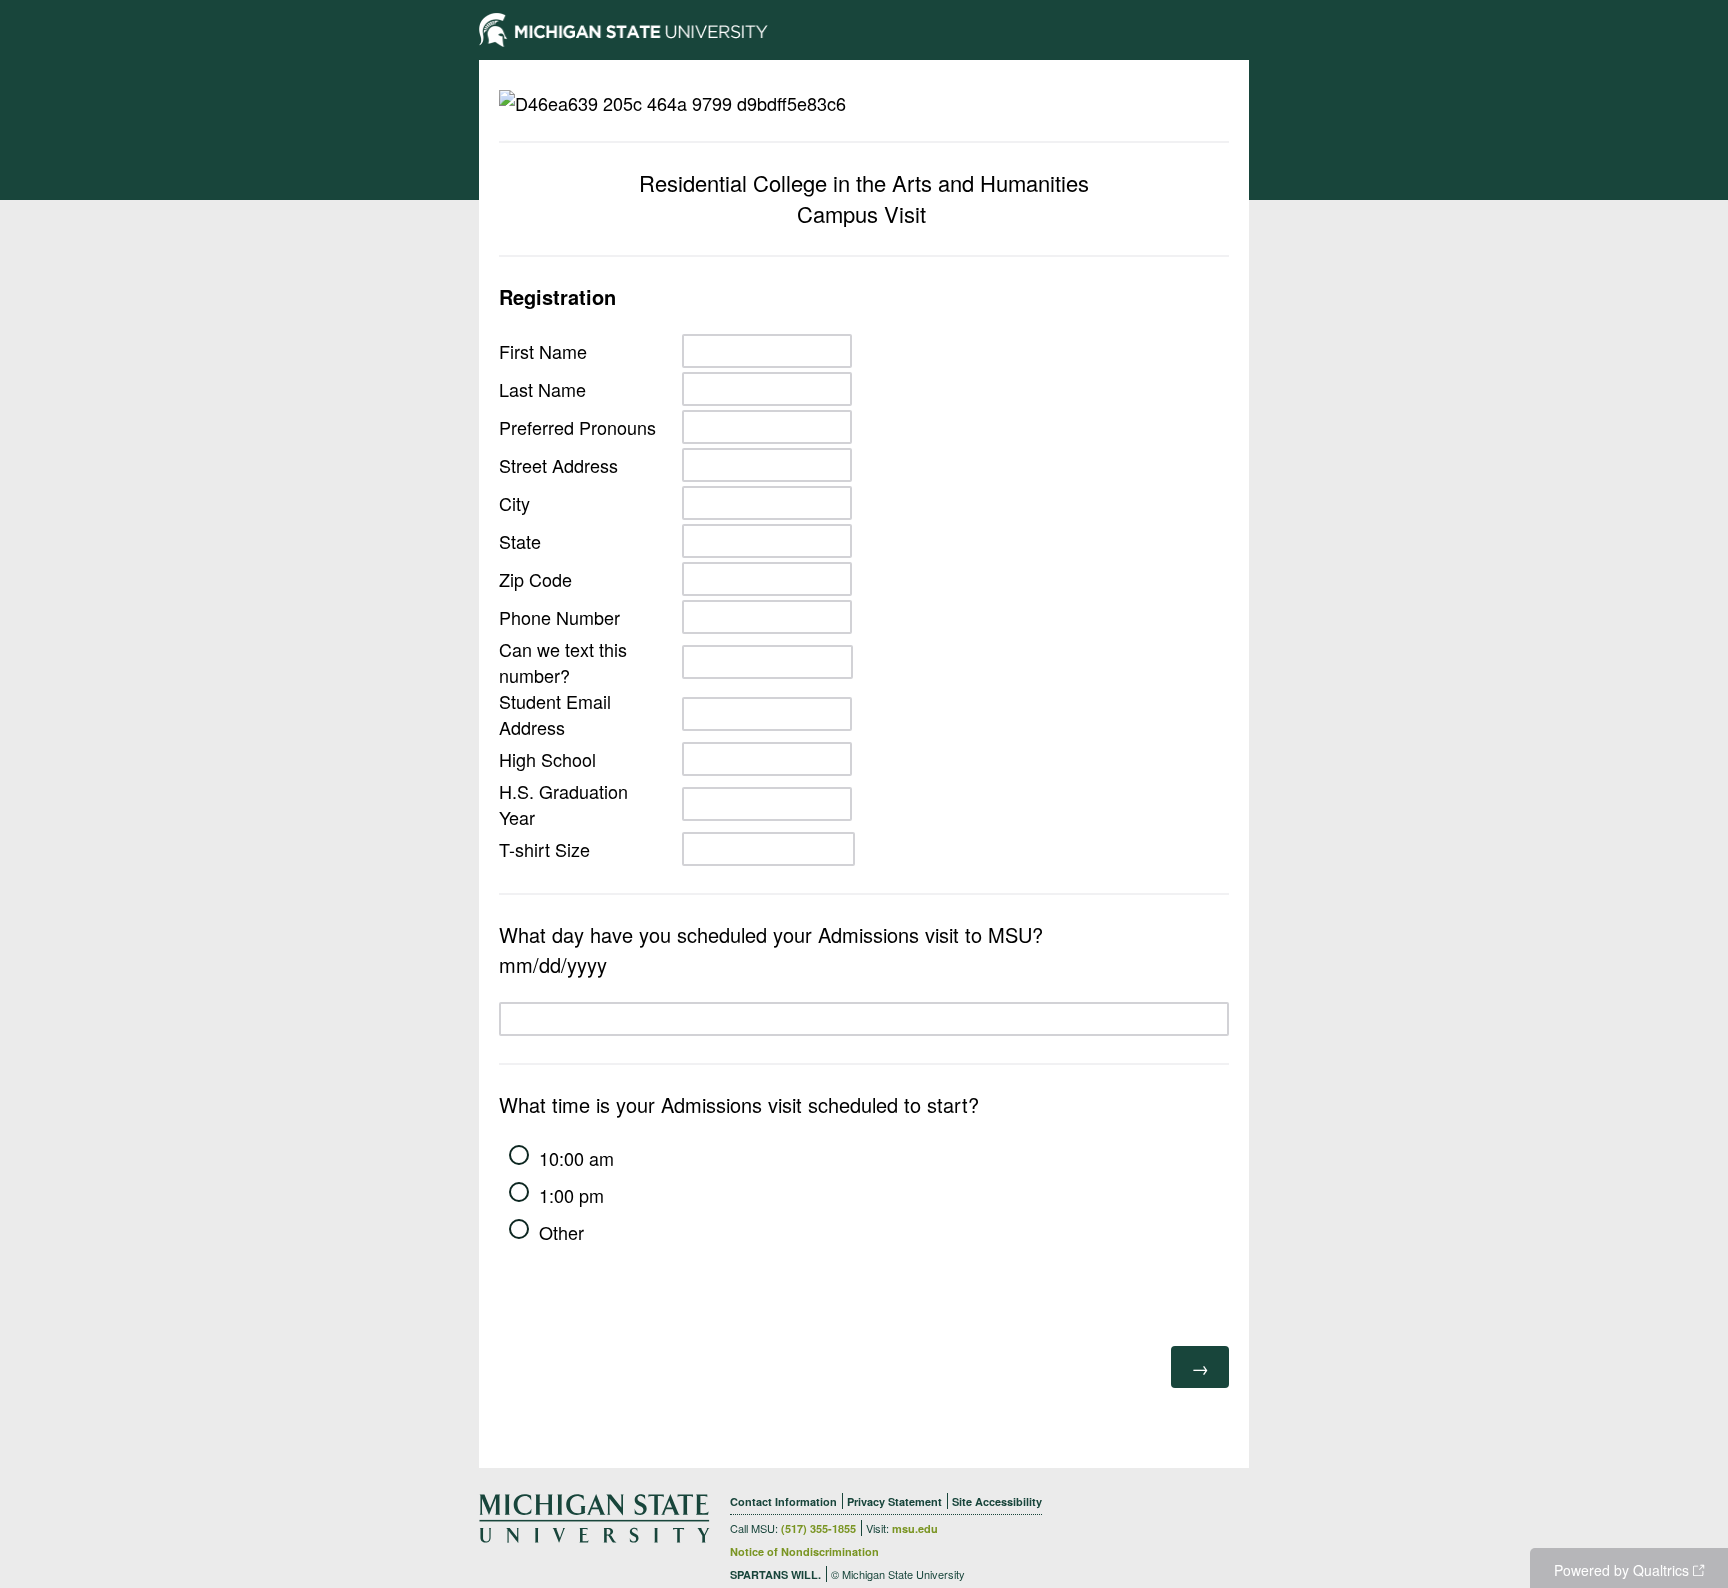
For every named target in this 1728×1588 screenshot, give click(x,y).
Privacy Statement (894, 1501)
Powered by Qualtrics (1621, 1570)
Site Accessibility (997, 1501)
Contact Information (783, 1501)
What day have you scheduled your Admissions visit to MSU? (771, 949)
